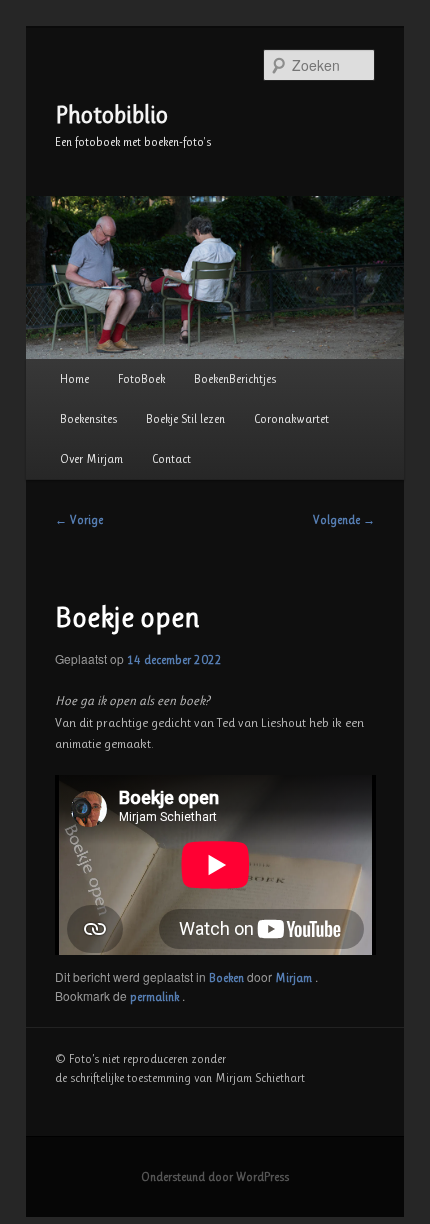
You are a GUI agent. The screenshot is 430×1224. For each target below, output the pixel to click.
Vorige (79, 520)
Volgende (344, 520)
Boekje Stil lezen (185, 419)
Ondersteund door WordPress (215, 1177)
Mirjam (295, 978)
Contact (171, 459)
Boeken (226, 978)
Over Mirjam (91, 459)
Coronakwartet (291, 419)
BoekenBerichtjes (235, 379)
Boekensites (88, 419)
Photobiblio (111, 115)
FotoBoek (141, 379)
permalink (156, 997)
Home (74, 379)
